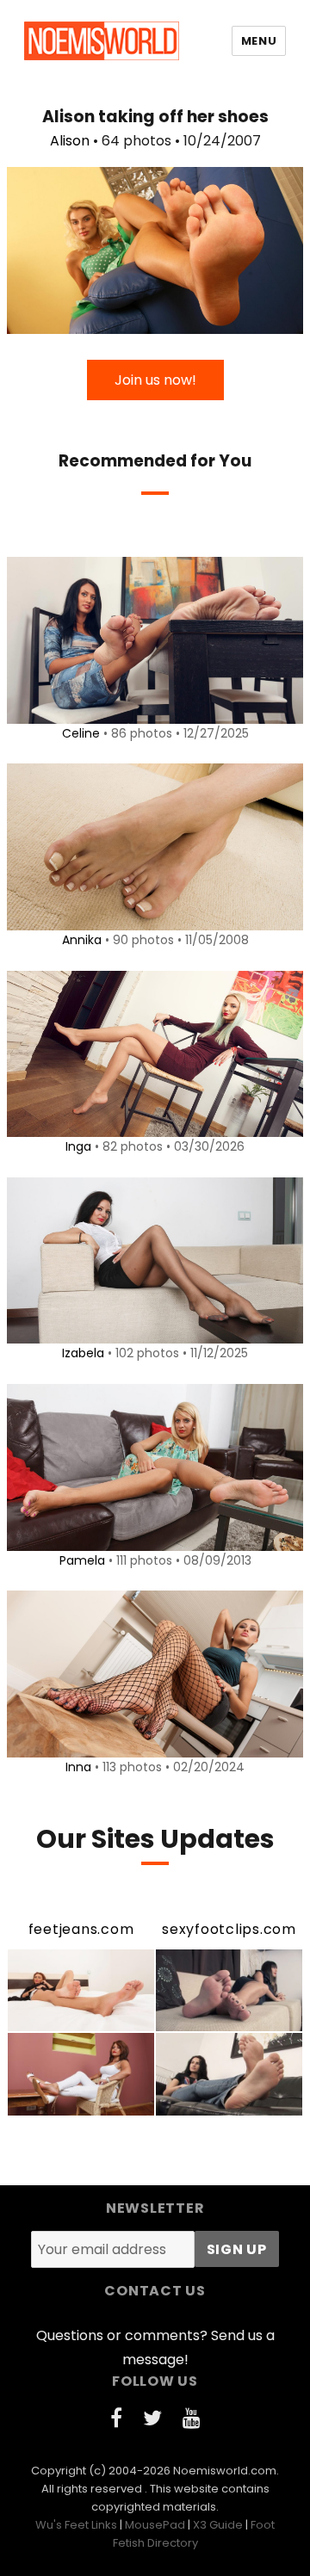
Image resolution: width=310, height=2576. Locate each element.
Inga (78, 1146)
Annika (82, 940)
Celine (81, 733)
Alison (70, 141)
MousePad (155, 2525)
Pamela (82, 1560)
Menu (259, 41)
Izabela (83, 1353)
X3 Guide (218, 2525)
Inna (78, 1767)
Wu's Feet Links (76, 2525)
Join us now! (155, 380)
